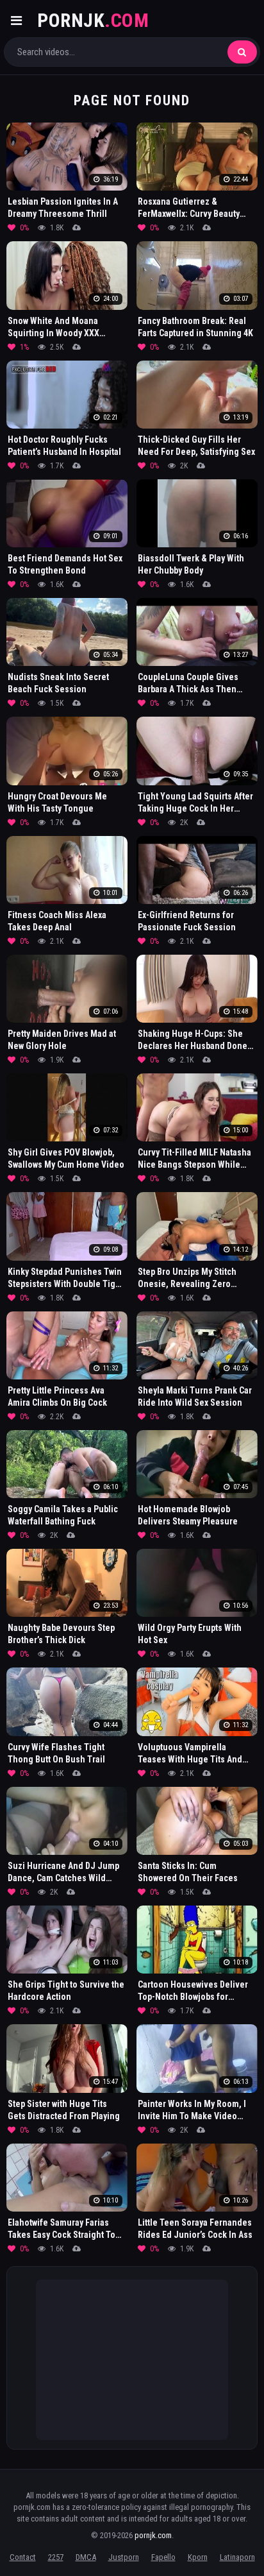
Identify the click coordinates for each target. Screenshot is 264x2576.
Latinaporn (237, 2557)
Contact (23, 2557)
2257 (56, 2557)
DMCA (86, 2557)
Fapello (163, 2557)
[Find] (242, 52)
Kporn (198, 2557)
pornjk (93, 20)
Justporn (124, 2557)
